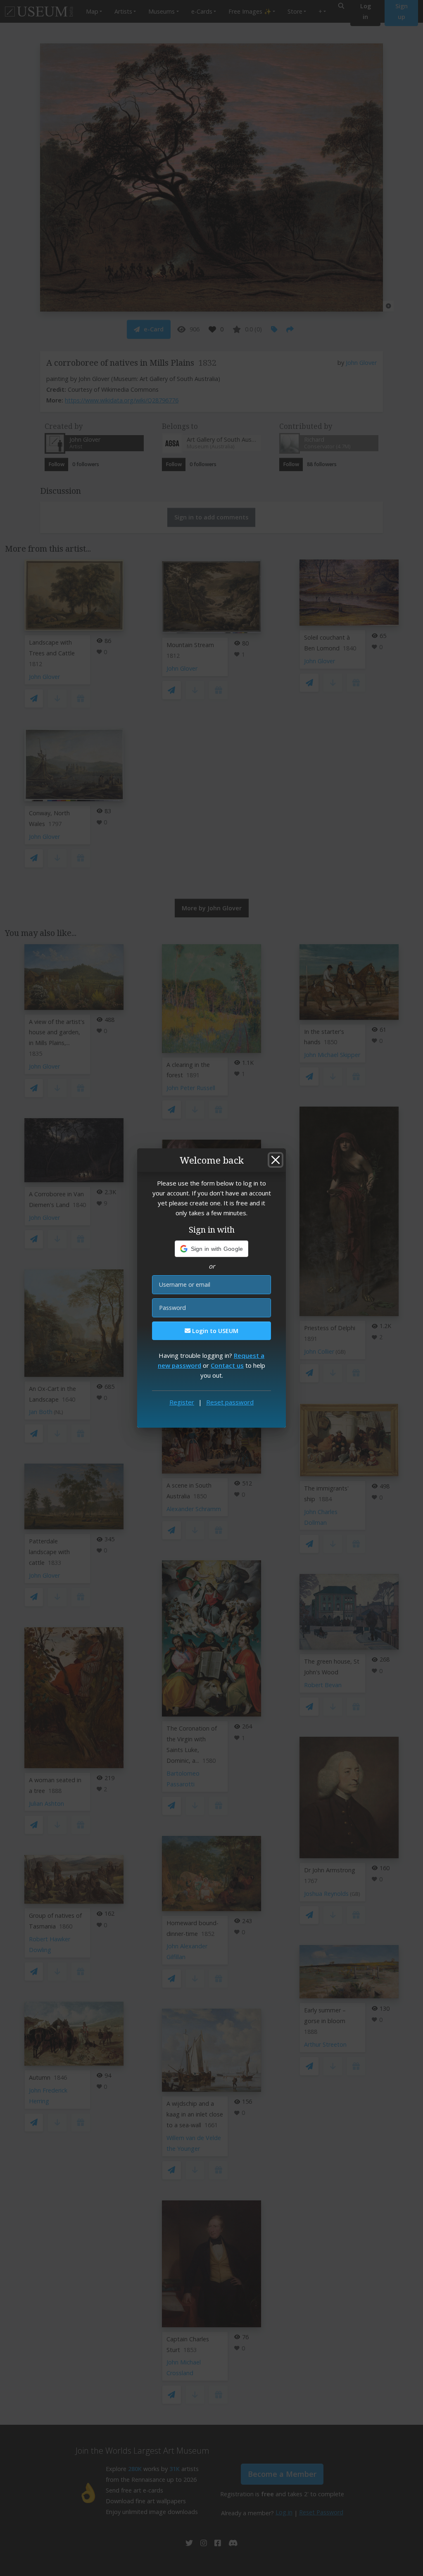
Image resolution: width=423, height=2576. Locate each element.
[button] (212, 1249)
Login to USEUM (214, 1331)
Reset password (230, 1402)
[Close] (276, 1160)
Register (182, 1402)
